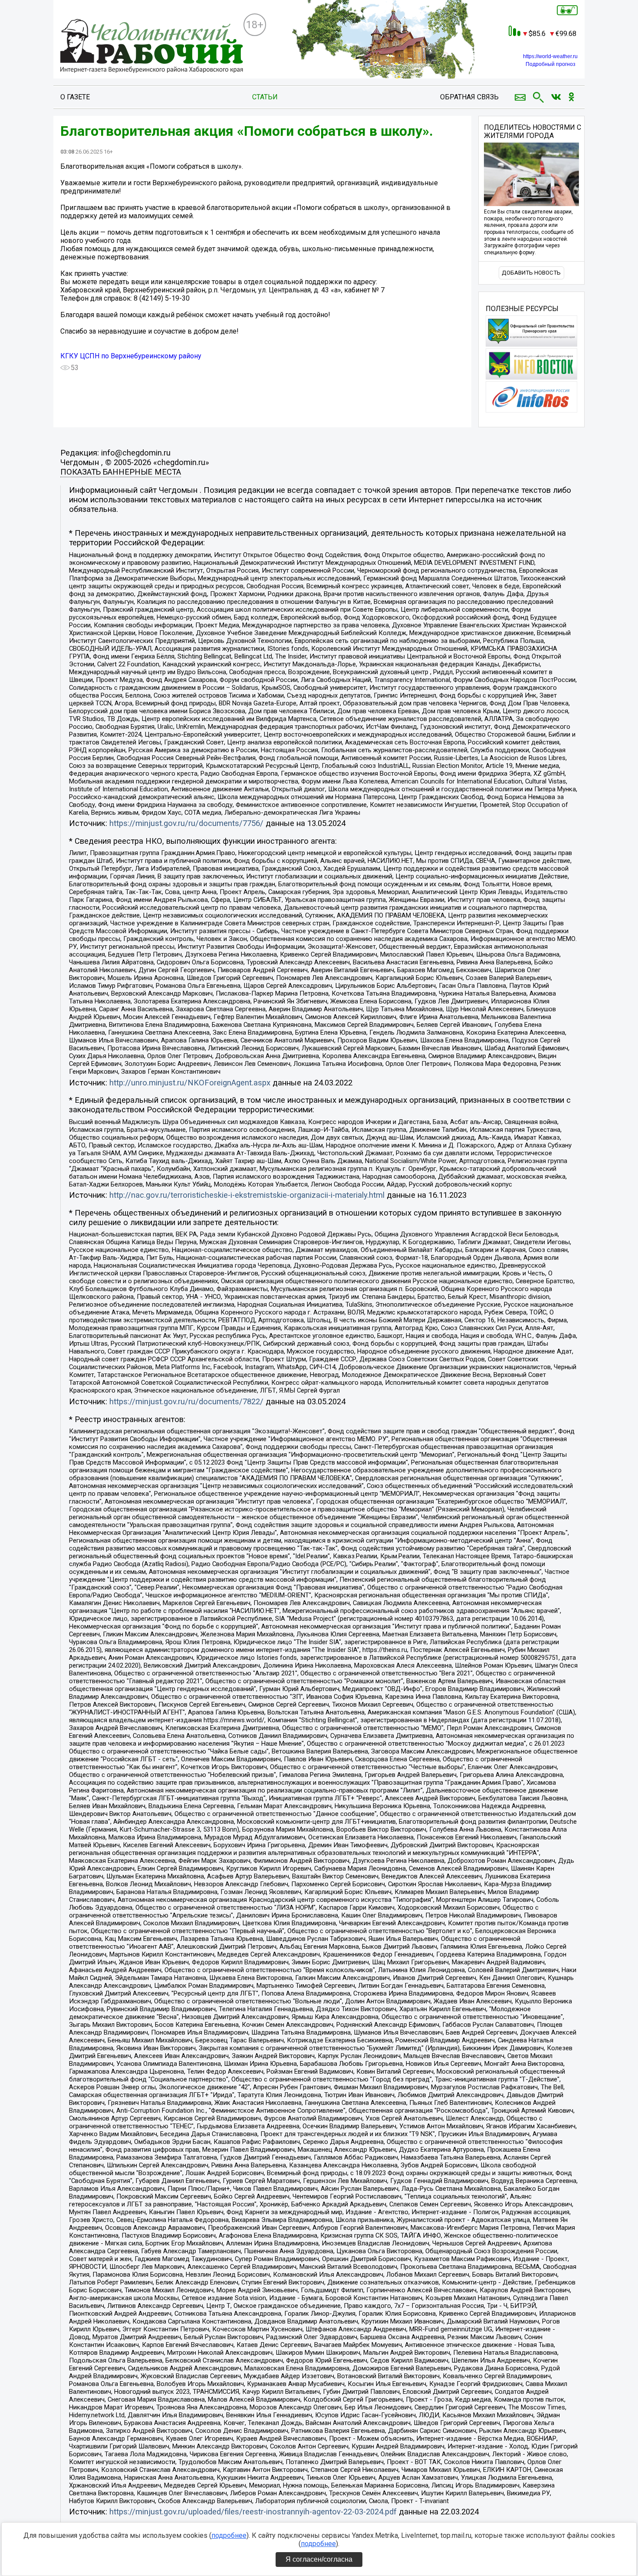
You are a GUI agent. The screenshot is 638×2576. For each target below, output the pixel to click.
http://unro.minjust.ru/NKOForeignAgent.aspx (190, 1083)
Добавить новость (531, 273)
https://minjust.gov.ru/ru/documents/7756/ (186, 823)
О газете (75, 97)
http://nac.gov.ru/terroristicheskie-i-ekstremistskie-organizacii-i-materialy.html (247, 1195)
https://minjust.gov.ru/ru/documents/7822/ (186, 1402)
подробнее (229, 2535)
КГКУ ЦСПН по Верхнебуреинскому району (131, 356)
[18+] (152, 46)
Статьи (265, 97)
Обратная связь (469, 97)
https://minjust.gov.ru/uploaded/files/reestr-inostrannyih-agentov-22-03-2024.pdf (253, 2512)
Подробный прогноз (551, 64)
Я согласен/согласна (319, 2559)
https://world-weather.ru (550, 56)
